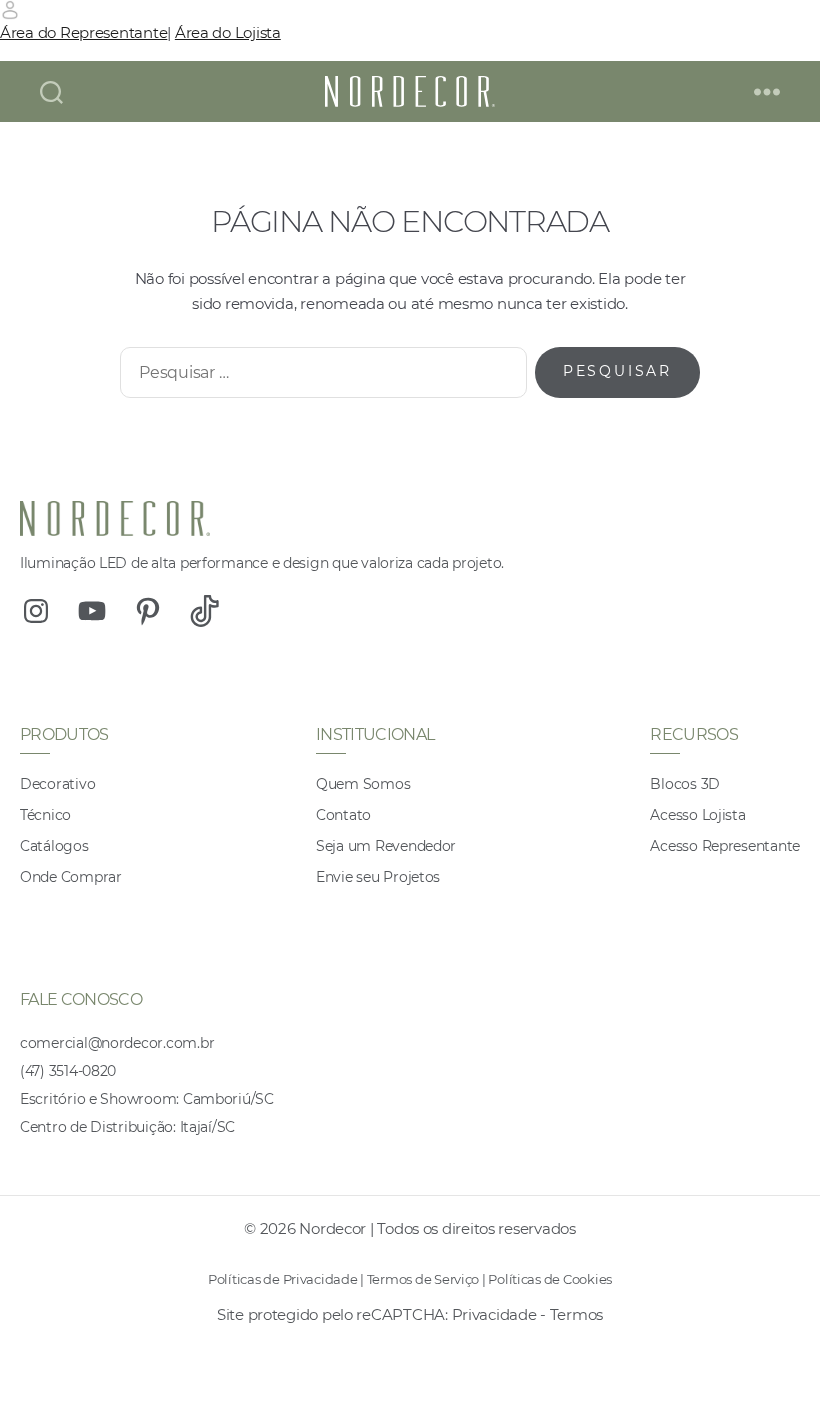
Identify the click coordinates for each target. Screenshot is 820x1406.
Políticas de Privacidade (283, 1279)
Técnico (45, 815)
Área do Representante (83, 32)
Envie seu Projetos (378, 877)
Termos (576, 1314)
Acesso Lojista (697, 815)
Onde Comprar (71, 877)
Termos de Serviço (423, 1279)
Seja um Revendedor (386, 846)
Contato (343, 815)
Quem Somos (363, 784)
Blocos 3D (685, 784)
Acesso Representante (725, 846)
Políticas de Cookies (550, 1279)
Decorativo (57, 784)
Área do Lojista (228, 32)
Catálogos (54, 846)
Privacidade (494, 1314)
